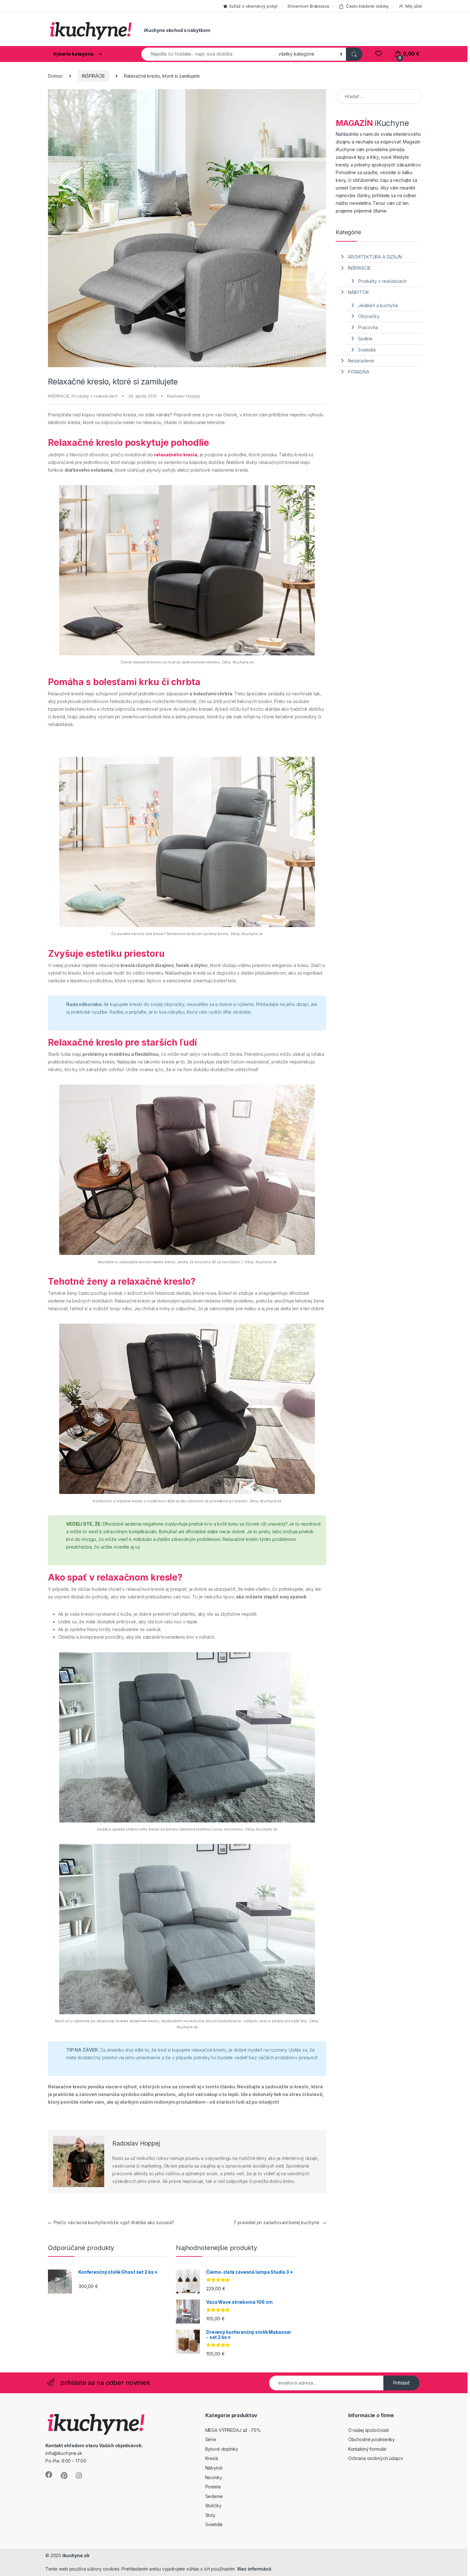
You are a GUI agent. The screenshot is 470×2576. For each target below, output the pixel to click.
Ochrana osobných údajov (376, 2458)
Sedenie (214, 2496)
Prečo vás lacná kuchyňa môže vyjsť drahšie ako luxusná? (111, 2222)
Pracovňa (368, 327)
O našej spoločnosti (368, 2430)
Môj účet (414, 6)
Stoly (210, 2515)
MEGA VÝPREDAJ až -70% (233, 2430)
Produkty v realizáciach (95, 396)
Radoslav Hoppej (183, 396)
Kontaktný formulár (367, 2449)
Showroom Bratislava (308, 6)
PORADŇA (359, 372)
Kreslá (212, 2458)
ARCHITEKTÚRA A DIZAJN (375, 257)
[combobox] (208, 54)
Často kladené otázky (367, 6)
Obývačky (369, 316)
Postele (213, 2487)
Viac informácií (254, 2569)
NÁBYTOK (358, 292)
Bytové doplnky (222, 2449)
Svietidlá (367, 350)
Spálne (365, 339)
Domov (55, 76)
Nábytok (214, 2468)
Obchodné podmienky (372, 2439)
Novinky (214, 2477)
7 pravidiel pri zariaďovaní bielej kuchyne (280, 2222)
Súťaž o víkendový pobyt (253, 6)
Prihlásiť (401, 2383)
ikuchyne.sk (76, 2555)
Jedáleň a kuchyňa (378, 305)
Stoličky (213, 2506)
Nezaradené (361, 361)
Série (211, 2439)
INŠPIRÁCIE (93, 76)
